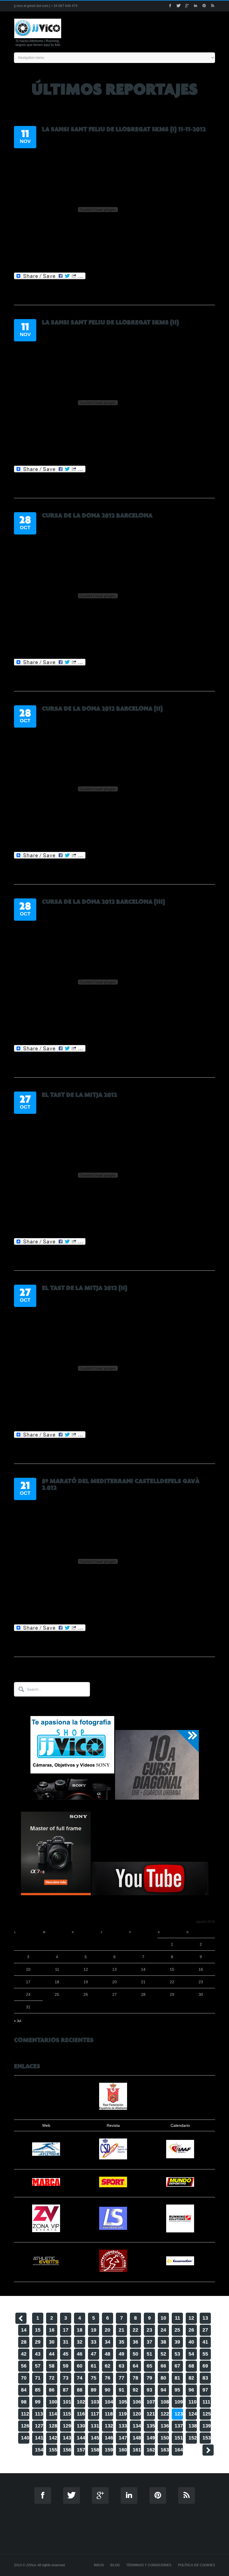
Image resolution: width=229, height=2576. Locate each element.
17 (66, 2330)
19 (94, 2330)
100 (53, 2402)
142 (53, 2438)
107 (151, 2402)
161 (137, 2450)
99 (38, 2402)
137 (179, 2426)
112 (25, 2414)
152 (193, 2438)
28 (24, 2342)
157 (81, 2450)
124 (193, 2414)
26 (191, 2330)
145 (95, 2438)
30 (52, 2342)
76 (108, 2378)
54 (191, 2354)
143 (67, 2438)
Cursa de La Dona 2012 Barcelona (97, 516)
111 (206, 2402)
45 (66, 2354)
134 (137, 2426)
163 (165, 2450)
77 (121, 2378)
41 (205, 2342)
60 (80, 2366)
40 (191, 2342)
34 (108, 2342)
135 (151, 2426)
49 (121, 2354)
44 (52, 2354)
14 (24, 2330)
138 (193, 2426)
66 (163, 2366)
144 (81, 2438)
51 (149, 2354)
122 (165, 2414)
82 (191, 2378)
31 (66, 2342)
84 (24, 2390)
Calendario (180, 2125)
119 (123, 2414)
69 (205, 2366)
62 (108, 2366)
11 (177, 2318)
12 (191, 2318)
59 (66, 2366)
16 (52, 2330)
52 (163, 2354)
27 (205, 2330)
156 (67, 2450)
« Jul (18, 2021)
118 (109, 2414)
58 (52, 2366)
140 (25, 2438)
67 (177, 2366)
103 (95, 2402)
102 (81, 2402)
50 (135, 2354)
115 (67, 2414)
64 (135, 2366)
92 (135, 2390)
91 (121, 2390)
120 (137, 2414)
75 (94, 2378)
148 (137, 2438)
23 (149, 2330)
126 (25, 2426)
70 (24, 2378)
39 (177, 2342)
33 (94, 2342)
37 (149, 2342)
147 (123, 2438)
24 (163, 2330)
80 (163, 2378)
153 (207, 2438)
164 (179, 2450)
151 (179, 2438)
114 (53, 2414)
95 (177, 2390)
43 (38, 2354)
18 (80, 2330)
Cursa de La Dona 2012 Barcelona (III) (103, 902)
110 (193, 2402)
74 (80, 2378)
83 (205, 2378)
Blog (115, 2565)
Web (46, 2125)
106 (137, 2402)
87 (66, 2390)
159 (109, 2450)
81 (177, 2378)
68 (191, 2366)
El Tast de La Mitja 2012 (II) (85, 1288)
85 (38, 2390)
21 (121, 2330)
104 (109, 2402)
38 (163, 2342)
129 (67, 2426)
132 (109, 2426)
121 (151, 2414)
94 (163, 2390)
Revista (113, 2125)
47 (94, 2354)
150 (165, 2438)
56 (24, 2366)
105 (123, 2402)
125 (207, 2414)
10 (163, 2318)
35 (121, 2342)
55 (205, 2354)
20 (108, 2330)
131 (95, 2426)
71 (38, 2378)
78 (135, 2378)
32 (80, 2342)
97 (205, 2390)
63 (121, 2366)
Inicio (99, 2565)
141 (39, 2438)
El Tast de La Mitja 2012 (79, 1095)
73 (66, 2378)
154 (39, 2450)
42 (24, 2354)
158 (95, 2450)
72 (52, 2378)
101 (67, 2402)
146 (109, 2438)
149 (151, 2438)
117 (95, 2414)
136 (165, 2426)
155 (53, 2450)
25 (177, 2330)
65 (149, 2366)
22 (135, 2330)
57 (38, 2366)
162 (151, 2450)
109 (179, 2402)
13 (205, 2318)
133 (123, 2426)
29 (38, 2342)
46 (80, 2354)
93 (149, 2390)
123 (179, 2414)
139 (207, 2426)
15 (38, 2330)
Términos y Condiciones (149, 2565)
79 (149, 2378)
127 (39, 2426)
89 (94, 2390)
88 (80, 2390)
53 (177, 2354)
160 (123, 2450)
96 (191, 2390)
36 (135, 2342)
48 (108, 2354)
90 (108, 2390)
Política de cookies (196, 2565)
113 (39, 2414)
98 (24, 2402)
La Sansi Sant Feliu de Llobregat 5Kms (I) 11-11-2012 (124, 129)
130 (81, 2426)
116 (81, 2414)
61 (94, 2366)
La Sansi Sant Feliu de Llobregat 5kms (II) (110, 322)
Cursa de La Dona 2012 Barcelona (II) (102, 709)
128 (53, 2426)
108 (165, 2402)
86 (52, 2390)
